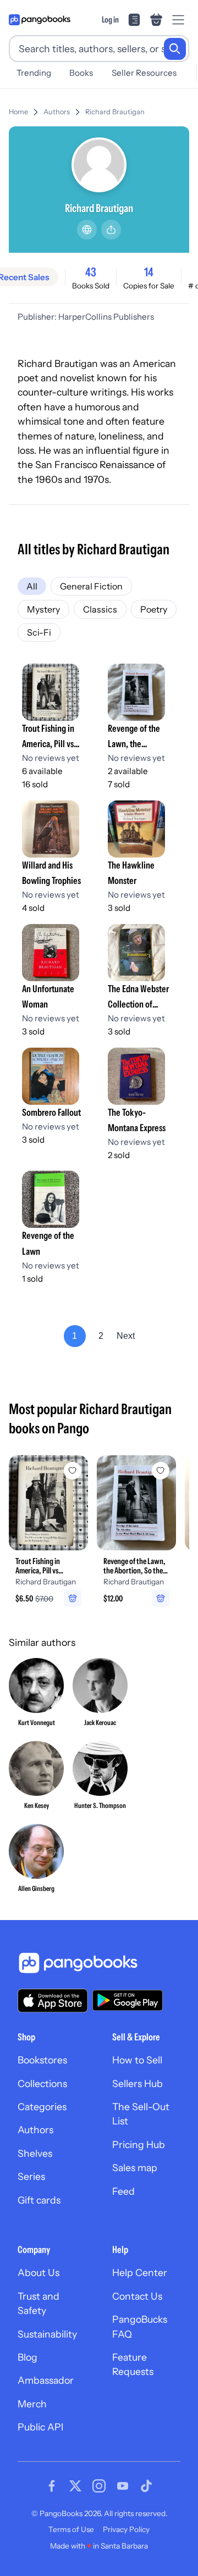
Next (126, 1336)
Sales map (135, 2168)
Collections (42, 2083)
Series (31, 2176)
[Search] (175, 49)
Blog (28, 2357)
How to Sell (137, 2060)
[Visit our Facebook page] (52, 2486)
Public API (40, 2427)
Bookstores (42, 2060)
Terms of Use (71, 2529)
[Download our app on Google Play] (128, 2000)
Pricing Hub (139, 2144)
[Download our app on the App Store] (53, 2001)
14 (149, 272)
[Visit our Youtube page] (123, 2486)
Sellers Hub (137, 2083)
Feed (123, 2191)
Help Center (140, 2272)
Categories (42, 2107)
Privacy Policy (126, 2529)
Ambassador (46, 2380)
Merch (32, 2404)
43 (91, 272)
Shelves (35, 2153)
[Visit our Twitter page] (75, 2486)
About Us (38, 2272)
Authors (57, 112)
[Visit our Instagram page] (99, 2486)
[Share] (111, 230)
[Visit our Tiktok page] (146, 2486)
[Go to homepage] (40, 20)
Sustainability (47, 2334)
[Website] (87, 230)
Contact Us (137, 2296)
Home (18, 112)
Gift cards (39, 2200)
